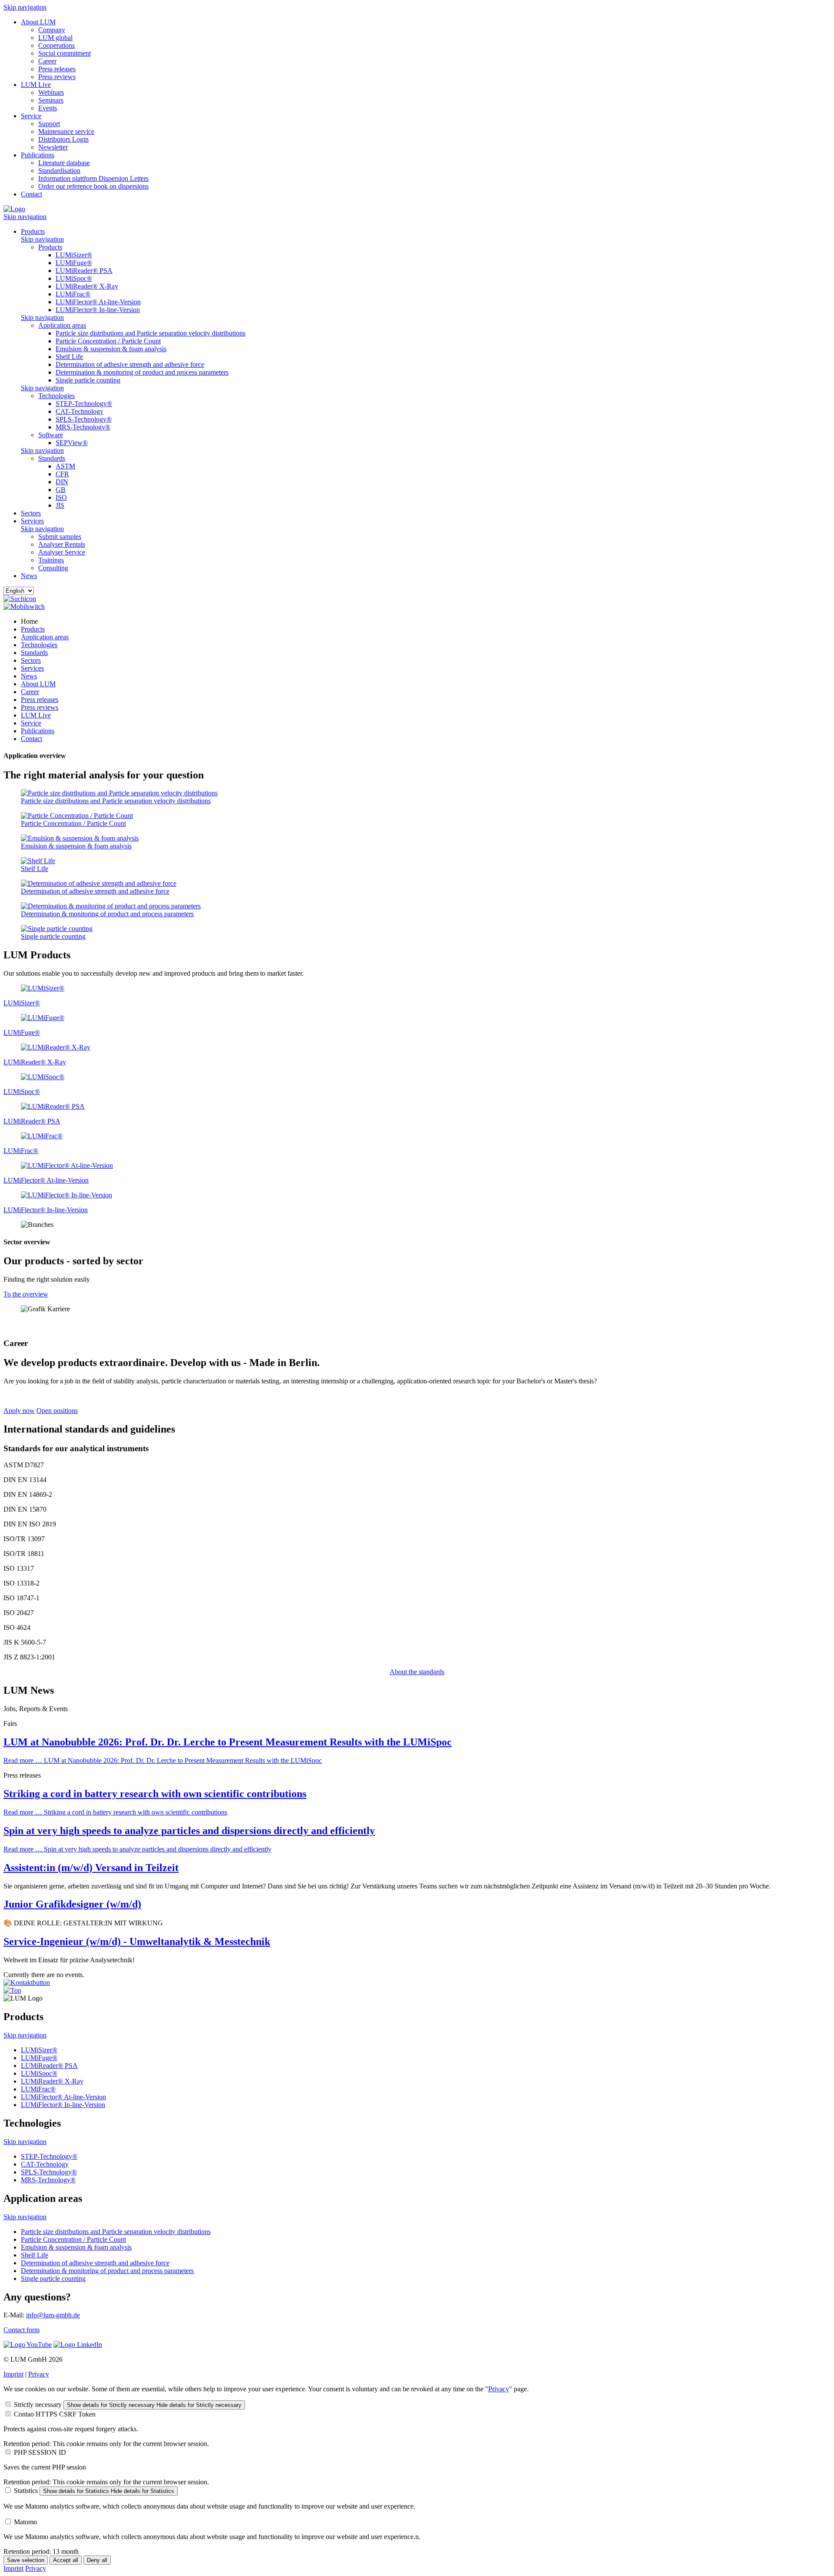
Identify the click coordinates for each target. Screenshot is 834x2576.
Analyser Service (62, 552)
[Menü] (24, 607)
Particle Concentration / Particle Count (108, 341)
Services (32, 521)
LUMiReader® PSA (84, 271)
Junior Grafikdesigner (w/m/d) (72, 1904)
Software (51, 435)
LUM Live (36, 85)
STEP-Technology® (84, 404)
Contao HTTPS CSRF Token (55, 2414)
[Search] (20, 599)
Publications (38, 155)
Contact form (22, 2330)
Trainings (51, 560)
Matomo (25, 2522)
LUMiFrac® (73, 294)
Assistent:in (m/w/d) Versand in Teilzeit (91, 1868)
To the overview (26, 1294)
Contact (31, 194)
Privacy (39, 2374)
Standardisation (59, 171)
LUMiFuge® (74, 263)
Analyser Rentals (62, 544)
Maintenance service (66, 131)
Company (52, 30)
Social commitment (65, 53)
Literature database (64, 163)
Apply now (19, 1411)
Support (49, 124)
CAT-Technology (79, 411)
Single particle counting (88, 380)
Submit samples (60, 537)
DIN (62, 482)
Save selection (26, 2560)
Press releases (57, 69)
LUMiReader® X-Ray (87, 286)
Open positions (57, 1411)
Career (47, 61)
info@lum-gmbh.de (53, 2315)
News (29, 576)
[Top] (12, 1990)
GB (61, 490)
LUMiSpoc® (74, 278)
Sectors (31, 513)
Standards (52, 458)
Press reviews (57, 77)
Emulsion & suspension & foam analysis (111, 349)
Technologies (56, 396)
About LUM (38, 22)
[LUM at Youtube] (28, 2345)
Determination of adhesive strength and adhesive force (130, 364)
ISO (61, 497)
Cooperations (56, 45)
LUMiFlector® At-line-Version (98, 302)
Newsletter (53, 147)
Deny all (97, 2560)
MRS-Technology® (83, 427)
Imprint (13, 2374)
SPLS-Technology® (84, 419)
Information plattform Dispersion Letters (93, 178)
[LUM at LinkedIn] (78, 2345)
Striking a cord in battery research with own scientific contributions (155, 1794)
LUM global (55, 38)
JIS (60, 505)
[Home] (14, 209)
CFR (62, 474)
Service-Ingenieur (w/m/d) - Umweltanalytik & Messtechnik (137, 1941)
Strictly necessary (38, 2405)
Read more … (163, 1760)
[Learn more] (43, 988)
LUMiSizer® (74, 255)
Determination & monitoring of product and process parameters (142, 372)
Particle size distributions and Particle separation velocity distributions (151, 333)
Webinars (51, 92)
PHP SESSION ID (40, 2452)
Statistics (26, 2491)
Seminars (51, 100)
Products (33, 231)
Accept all (66, 2560)
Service (31, 116)
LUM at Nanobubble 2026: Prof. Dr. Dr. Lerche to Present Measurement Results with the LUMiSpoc (228, 1742)
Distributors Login (63, 139)
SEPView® (72, 443)
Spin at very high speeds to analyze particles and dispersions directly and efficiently (189, 1831)
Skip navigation (25, 7)
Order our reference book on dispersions (93, 186)
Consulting (53, 568)
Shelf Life (69, 357)
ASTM (65, 466)
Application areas (62, 325)
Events (48, 108)
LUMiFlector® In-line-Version (98, 310)
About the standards (417, 1672)
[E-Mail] (27, 1983)
